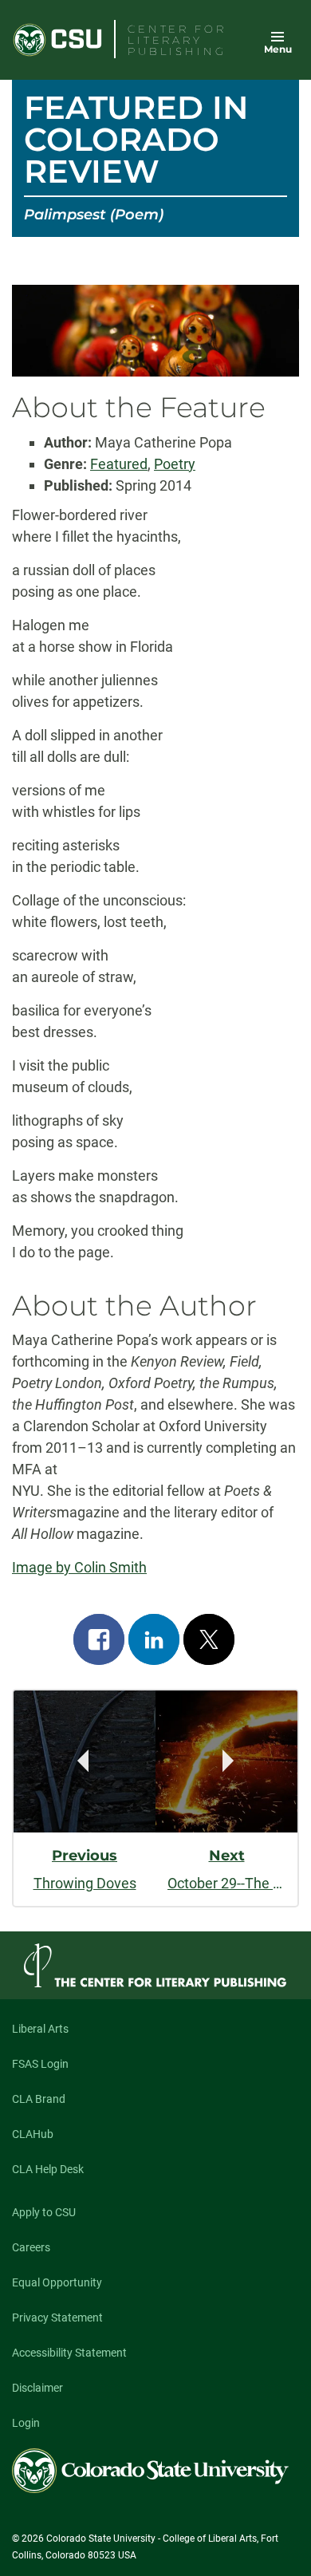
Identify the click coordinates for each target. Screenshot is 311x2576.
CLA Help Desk (48, 2169)
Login (26, 2423)
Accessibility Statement (69, 2353)
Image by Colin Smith (79, 1567)
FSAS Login (40, 2064)
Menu (278, 49)
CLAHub (33, 2134)
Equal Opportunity (57, 2282)
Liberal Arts (40, 2029)
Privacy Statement (57, 2318)
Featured (119, 464)
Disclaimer (37, 2388)
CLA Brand (39, 2099)
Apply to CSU (44, 2212)
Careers (31, 2247)
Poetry (175, 464)
